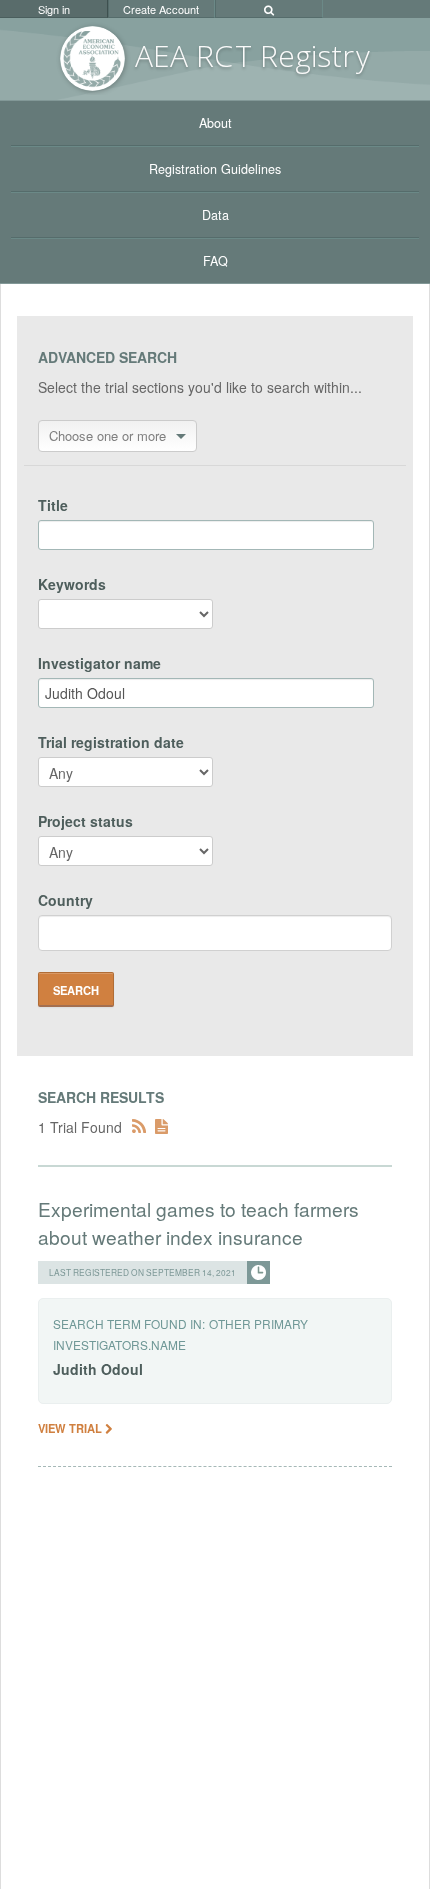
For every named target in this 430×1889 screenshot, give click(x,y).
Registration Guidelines (215, 169)
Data (215, 215)
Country (65, 900)
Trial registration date (111, 742)
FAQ (215, 261)
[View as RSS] (139, 1127)
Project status (85, 821)
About (215, 123)
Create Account (161, 9)
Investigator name (99, 663)
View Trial (71, 1428)
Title (53, 505)
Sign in (54, 9)
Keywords (72, 584)
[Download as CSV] (161, 1127)
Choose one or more (107, 435)
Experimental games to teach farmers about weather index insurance (198, 1222)
